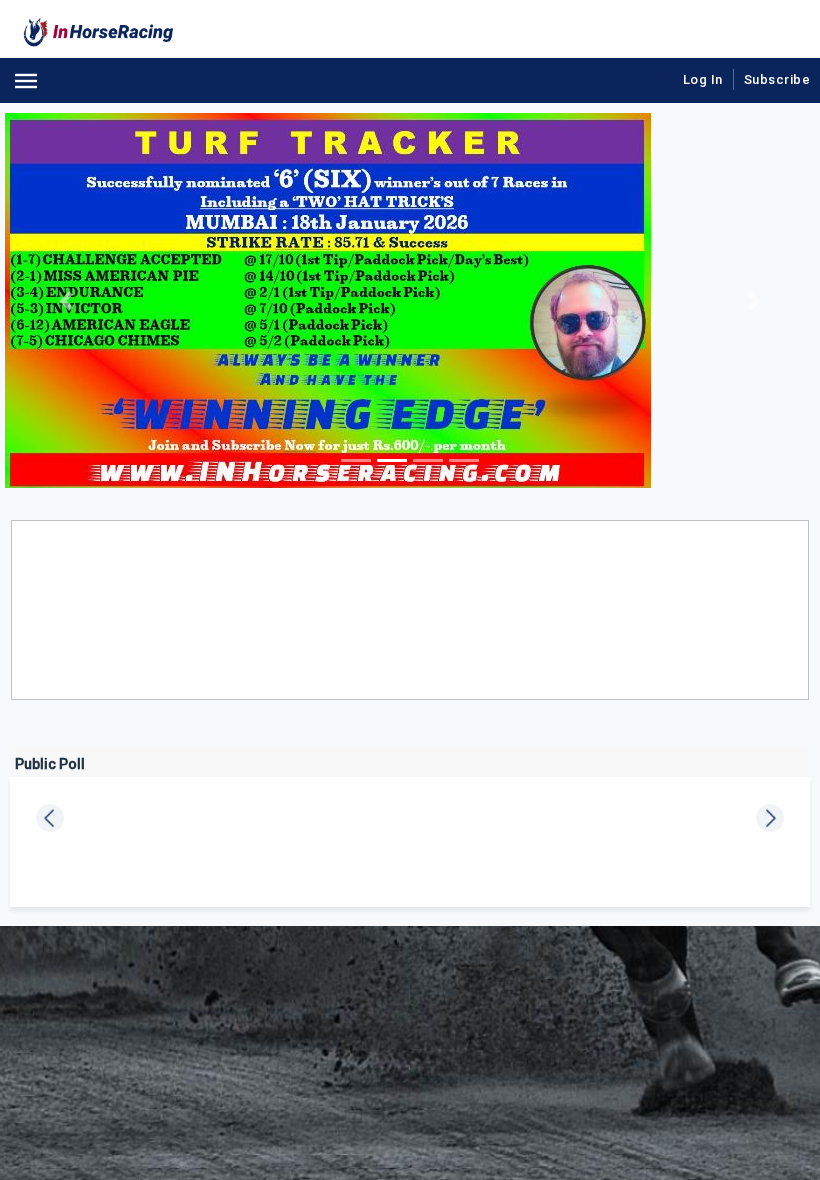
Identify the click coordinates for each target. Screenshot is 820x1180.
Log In (703, 79)
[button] (66, 300)
